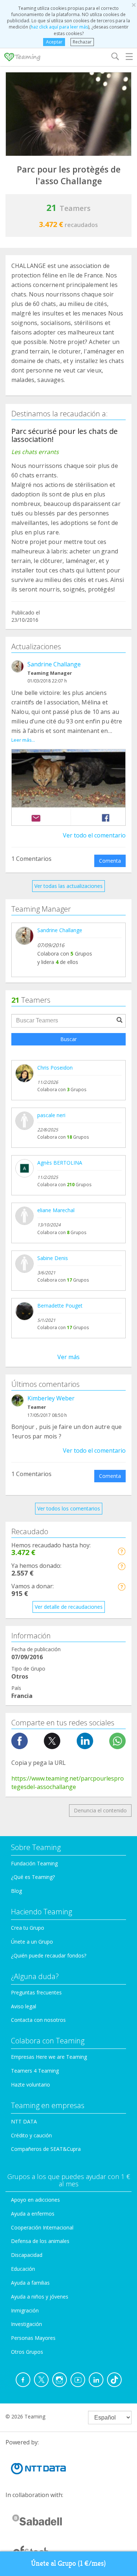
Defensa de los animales (40, 2241)
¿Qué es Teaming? (33, 1877)
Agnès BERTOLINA (60, 1163)
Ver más (68, 1357)
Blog (16, 1891)
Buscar (68, 1039)
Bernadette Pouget (60, 1306)
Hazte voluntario (31, 2085)
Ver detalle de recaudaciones (69, 1607)
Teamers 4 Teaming (35, 2071)
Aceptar (54, 42)
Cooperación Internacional (42, 2227)
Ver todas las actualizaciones (68, 886)
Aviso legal (24, 2006)
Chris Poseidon (55, 1068)
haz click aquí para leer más (59, 27)
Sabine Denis (53, 1258)
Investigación (26, 2324)
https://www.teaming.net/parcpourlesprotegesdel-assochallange (68, 1783)
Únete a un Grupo (32, 1942)
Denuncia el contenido (100, 1810)
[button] (121, 1551)
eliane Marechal (56, 1210)
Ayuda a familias (30, 2283)
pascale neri (51, 1115)
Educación (23, 2269)
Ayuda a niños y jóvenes (40, 2297)
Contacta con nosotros (38, 2020)
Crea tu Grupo (28, 1928)
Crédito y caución (31, 2135)
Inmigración (25, 2310)
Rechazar (82, 42)
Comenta (110, 861)
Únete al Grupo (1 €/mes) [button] (68, 2563)
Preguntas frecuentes (36, 1992)
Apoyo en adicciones (35, 2200)
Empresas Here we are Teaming (49, 2057)
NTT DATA (24, 2121)
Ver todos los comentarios (69, 1508)
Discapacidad (27, 2255)
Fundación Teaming (34, 1863)
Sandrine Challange (54, 664)
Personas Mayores (33, 2338)
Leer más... (23, 740)
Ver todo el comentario (94, 835)
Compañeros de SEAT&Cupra (46, 2149)
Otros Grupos (27, 2352)
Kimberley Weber (51, 1398)
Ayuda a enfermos (33, 2214)
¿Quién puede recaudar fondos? (49, 1955)
